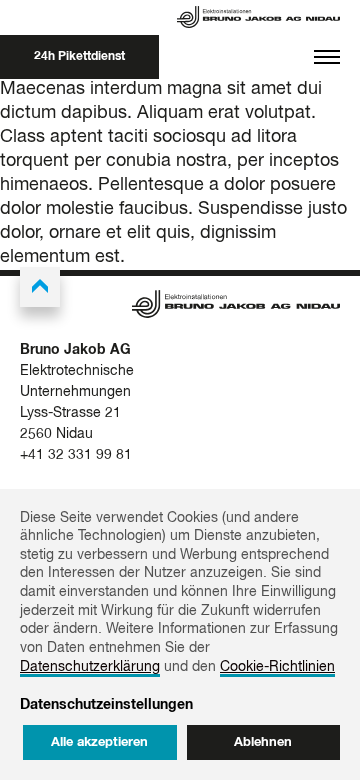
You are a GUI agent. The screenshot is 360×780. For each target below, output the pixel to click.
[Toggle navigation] (327, 57)
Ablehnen (263, 742)
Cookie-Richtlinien (277, 667)
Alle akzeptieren (99, 742)
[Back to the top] (40, 287)
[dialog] (180, 634)
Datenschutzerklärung (90, 667)
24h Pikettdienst (79, 57)
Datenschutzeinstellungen (106, 705)
